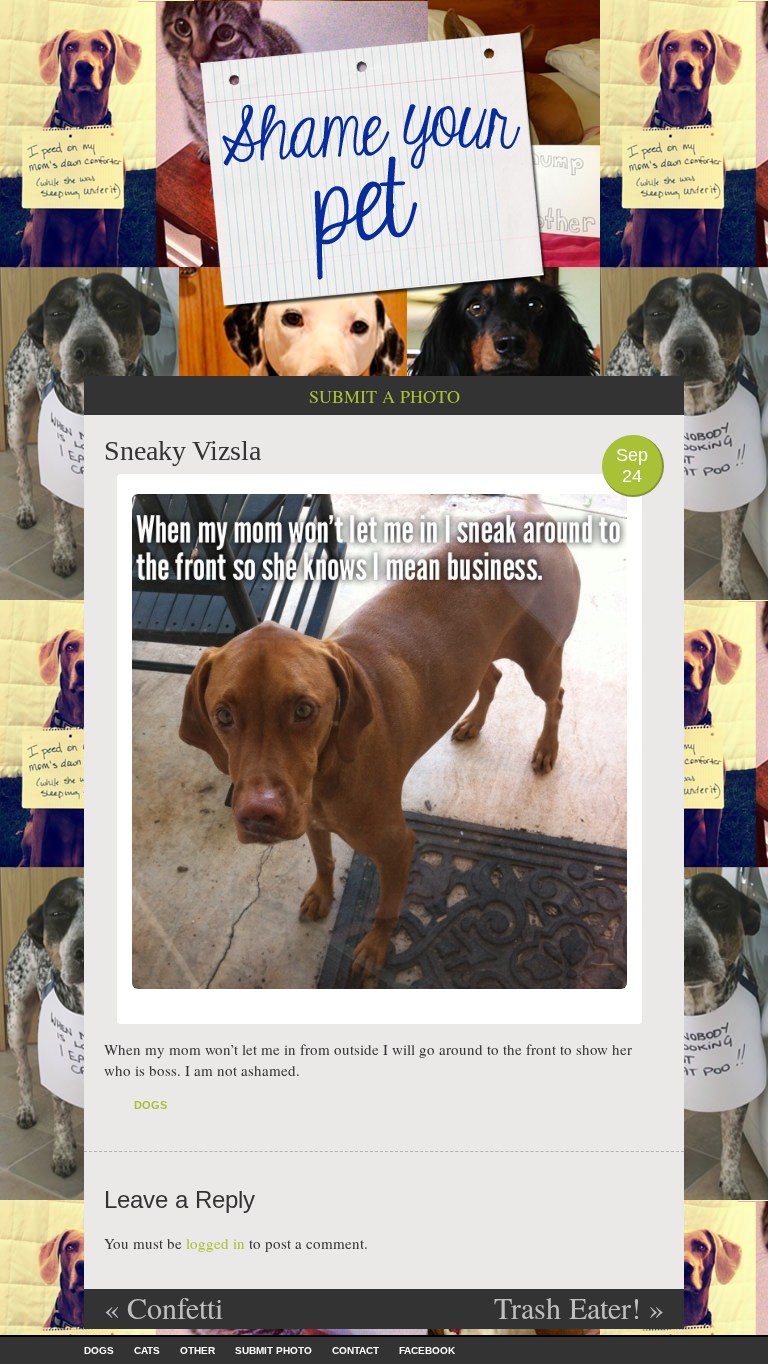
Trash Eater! (579, 1307)
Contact (355, 1350)
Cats (147, 1350)
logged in (215, 1243)
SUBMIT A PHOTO (384, 396)
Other (197, 1350)
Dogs (150, 1105)
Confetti (163, 1307)
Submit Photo (273, 1350)
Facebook (427, 1350)
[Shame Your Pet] (384, 168)
